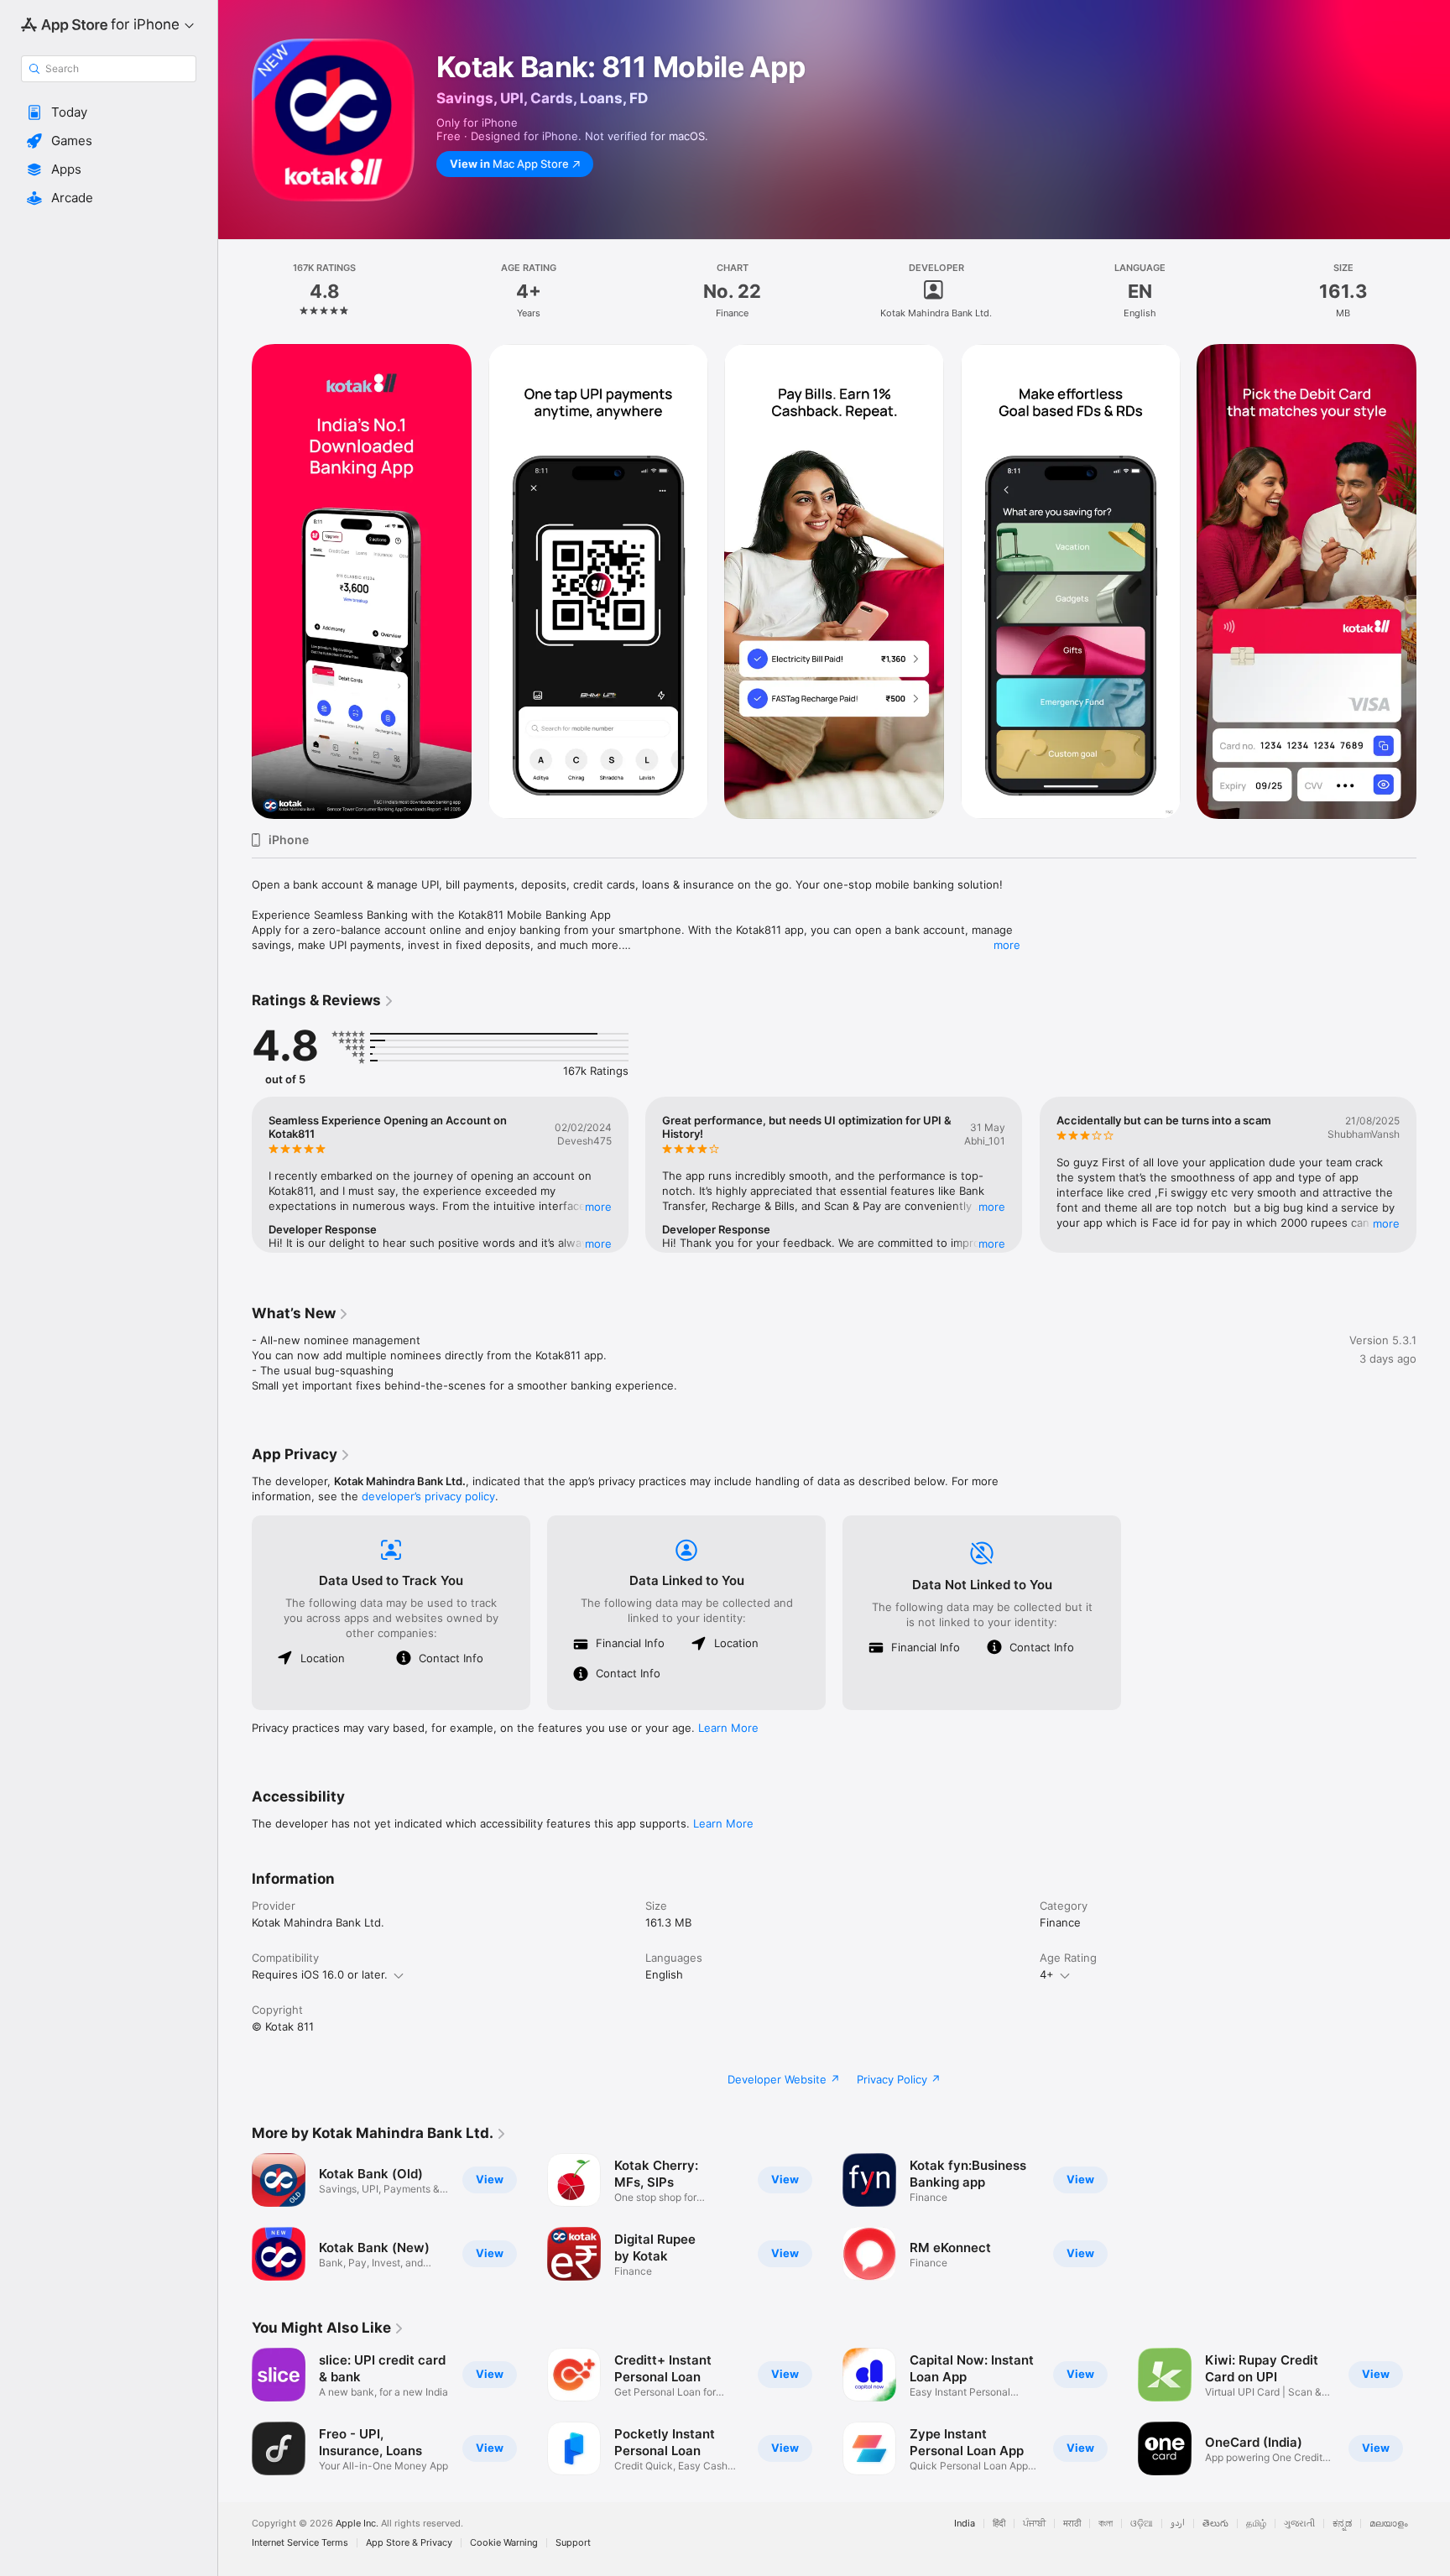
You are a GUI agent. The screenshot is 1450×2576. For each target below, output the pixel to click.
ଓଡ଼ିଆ (1142, 2524)
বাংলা (1106, 2524)
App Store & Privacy (409, 2543)
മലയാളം (1389, 2524)
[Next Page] (1433, 581)
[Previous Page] (235, 581)
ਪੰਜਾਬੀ (1034, 2524)
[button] (109, 112)
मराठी (1072, 2524)
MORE (598, 1207)
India (965, 2524)
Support (573, 2543)
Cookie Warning (504, 2543)
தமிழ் (1256, 2524)
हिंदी (999, 2524)
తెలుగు (1215, 2524)
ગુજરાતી (1299, 2524)
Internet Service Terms (300, 2543)
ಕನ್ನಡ (1342, 2524)
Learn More (728, 1728)
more (1007, 945)
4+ (1047, 1974)
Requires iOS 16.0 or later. (320, 1974)
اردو (1178, 2524)
